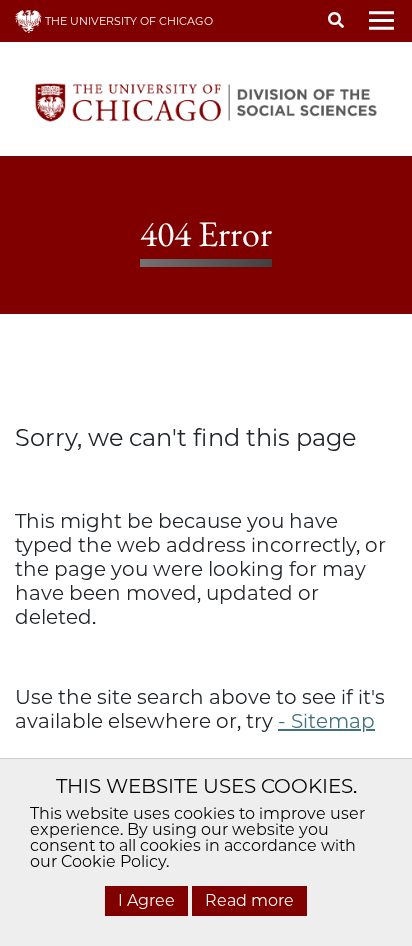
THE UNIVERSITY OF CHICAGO (127, 21)
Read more (249, 900)
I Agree (146, 900)
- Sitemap (326, 721)
